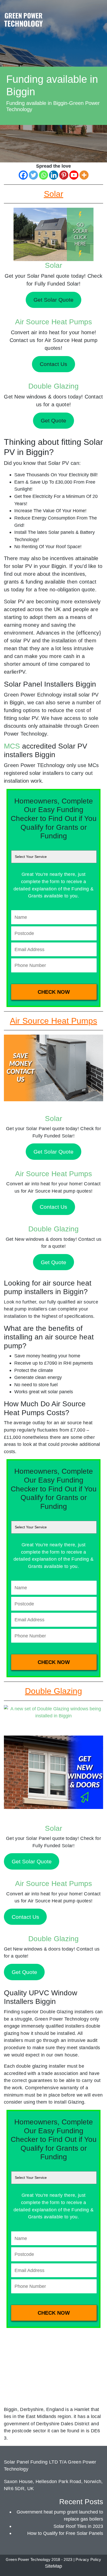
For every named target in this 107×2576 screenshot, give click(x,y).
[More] (84, 175)
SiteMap (53, 2566)
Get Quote (53, 1262)
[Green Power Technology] (23, 21)
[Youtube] (74, 175)
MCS (12, 746)
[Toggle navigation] (98, 14)
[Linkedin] (54, 175)
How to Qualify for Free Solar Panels (65, 2533)
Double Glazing (53, 386)
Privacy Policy (88, 2560)
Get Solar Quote (53, 1152)
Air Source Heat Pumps (53, 322)
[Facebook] (23, 175)
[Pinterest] (64, 175)
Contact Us (53, 1207)
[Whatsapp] (44, 175)
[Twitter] (33, 175)
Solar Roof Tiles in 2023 (78, 2526)
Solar (53, 265)
